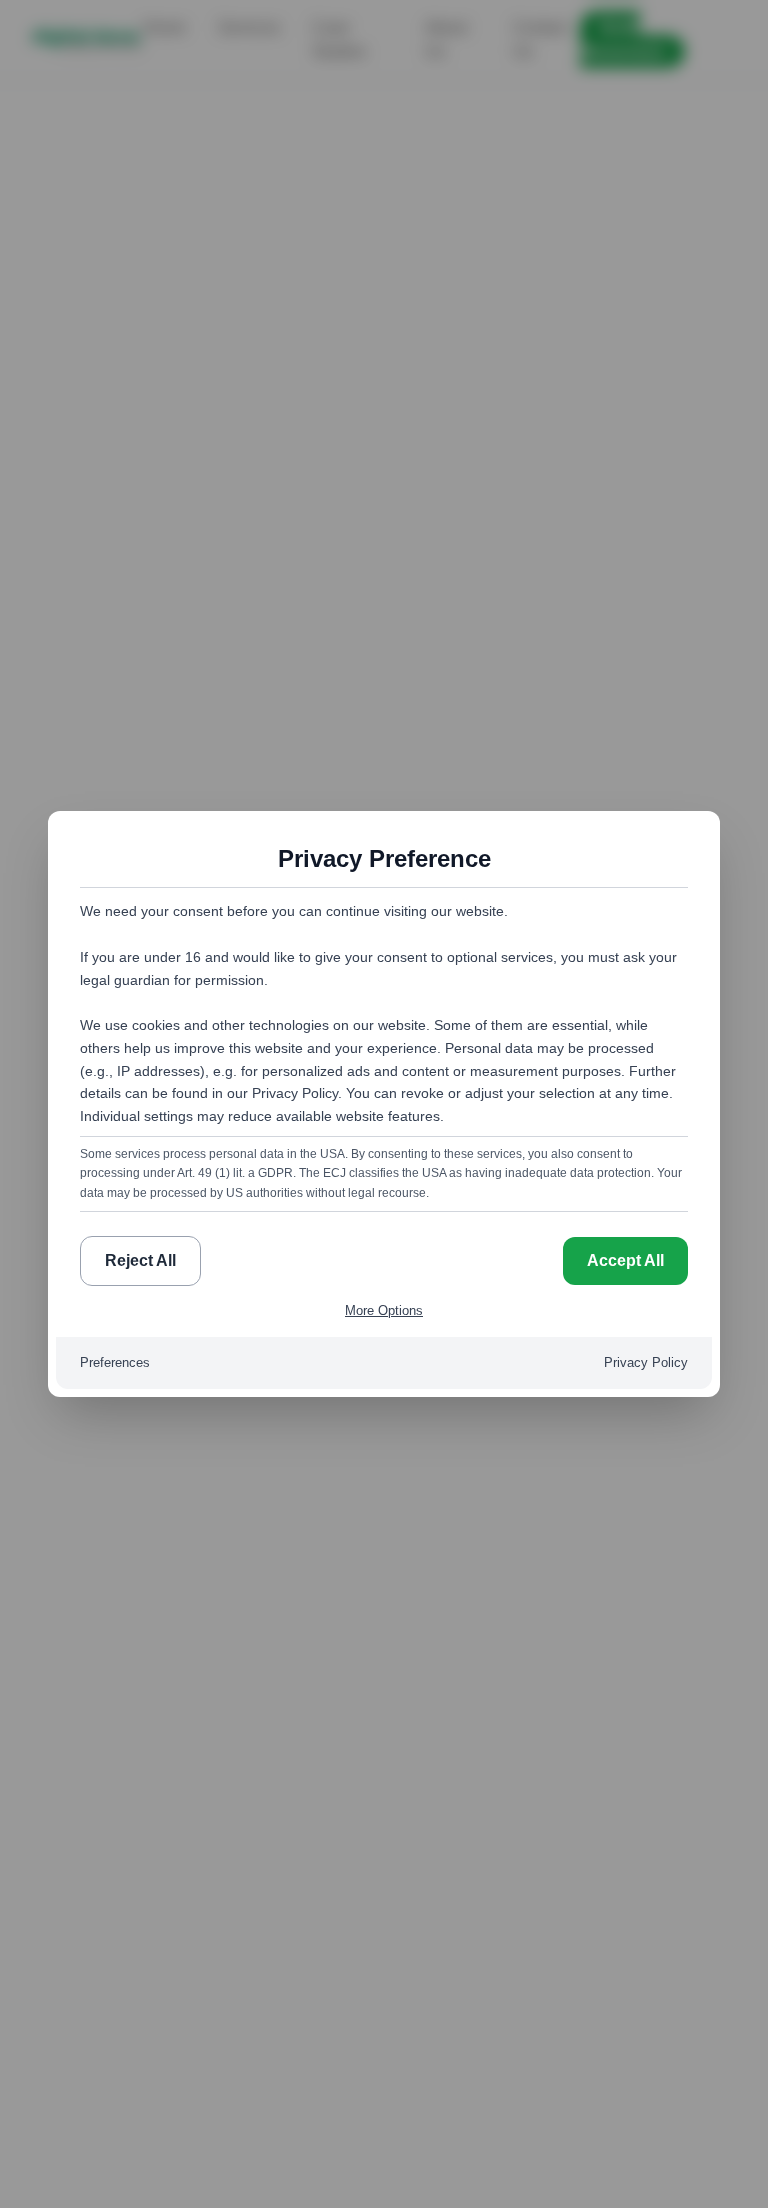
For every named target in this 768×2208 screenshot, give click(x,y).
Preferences (115, 1362)
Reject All (140, 1260)
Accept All (625, 1260)
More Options (384, 1310)
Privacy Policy (646, 1362)
